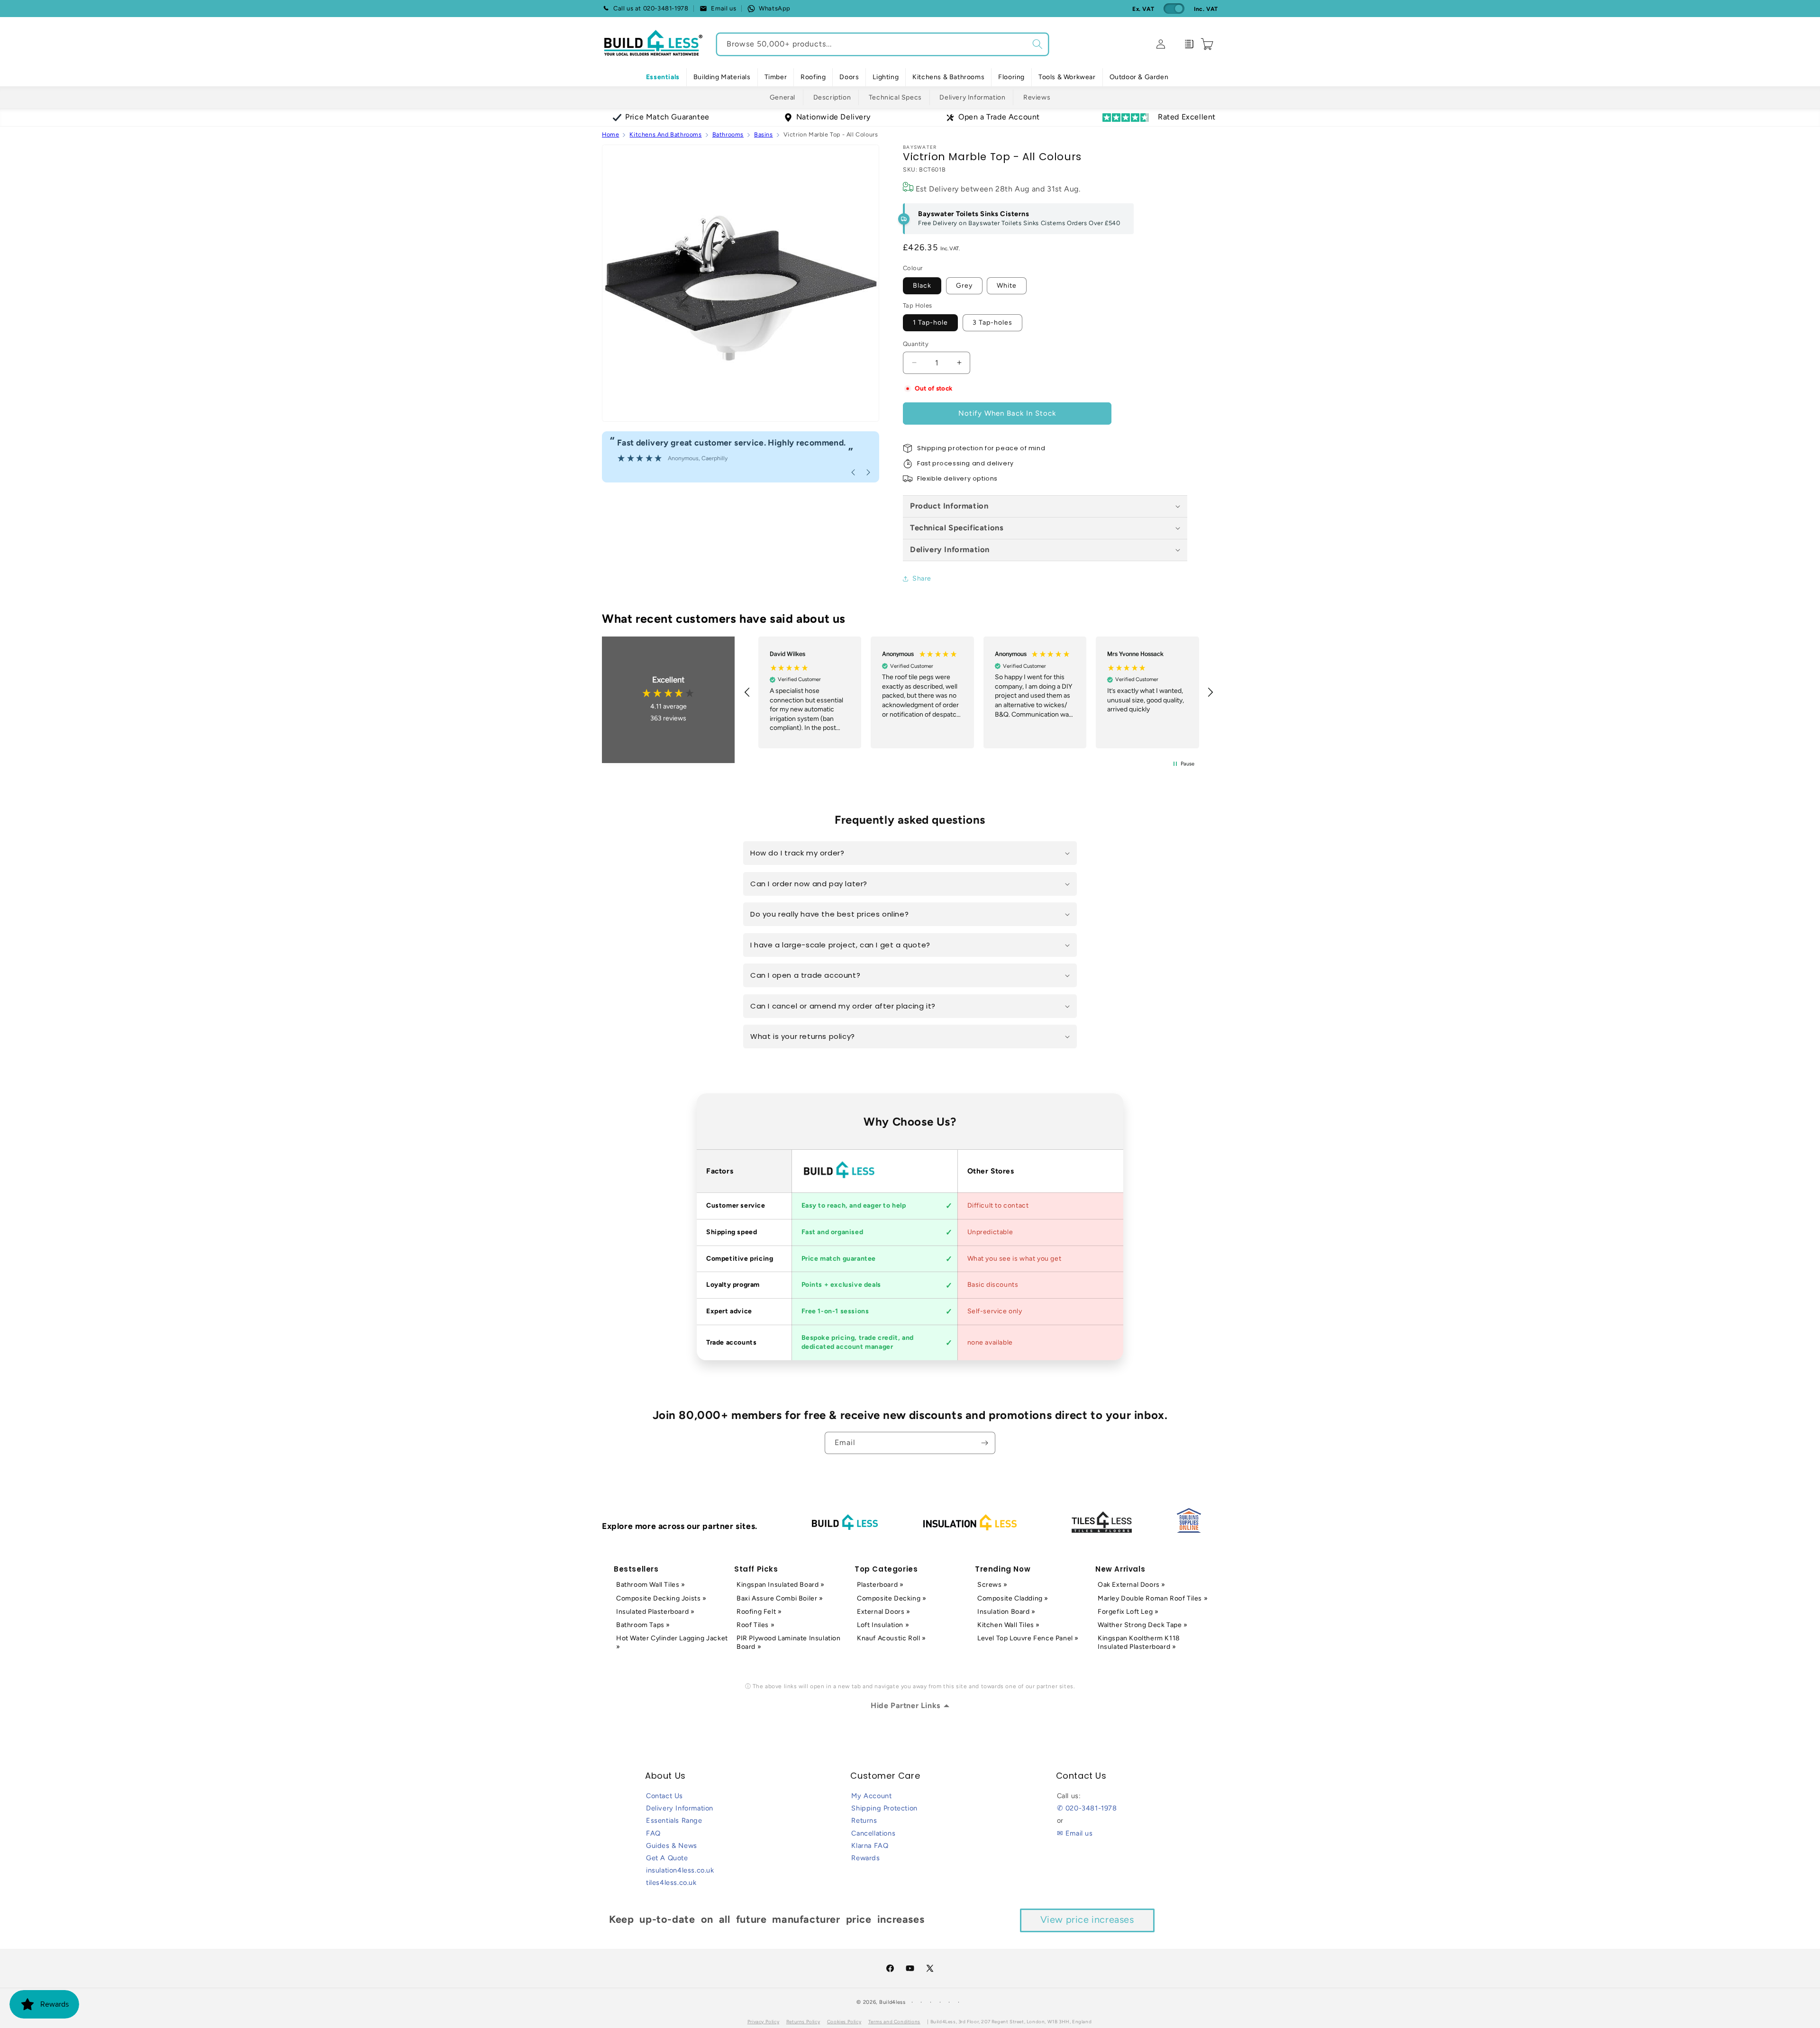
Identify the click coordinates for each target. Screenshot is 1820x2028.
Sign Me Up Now (1022, 1058)
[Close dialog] (1122, 908)
